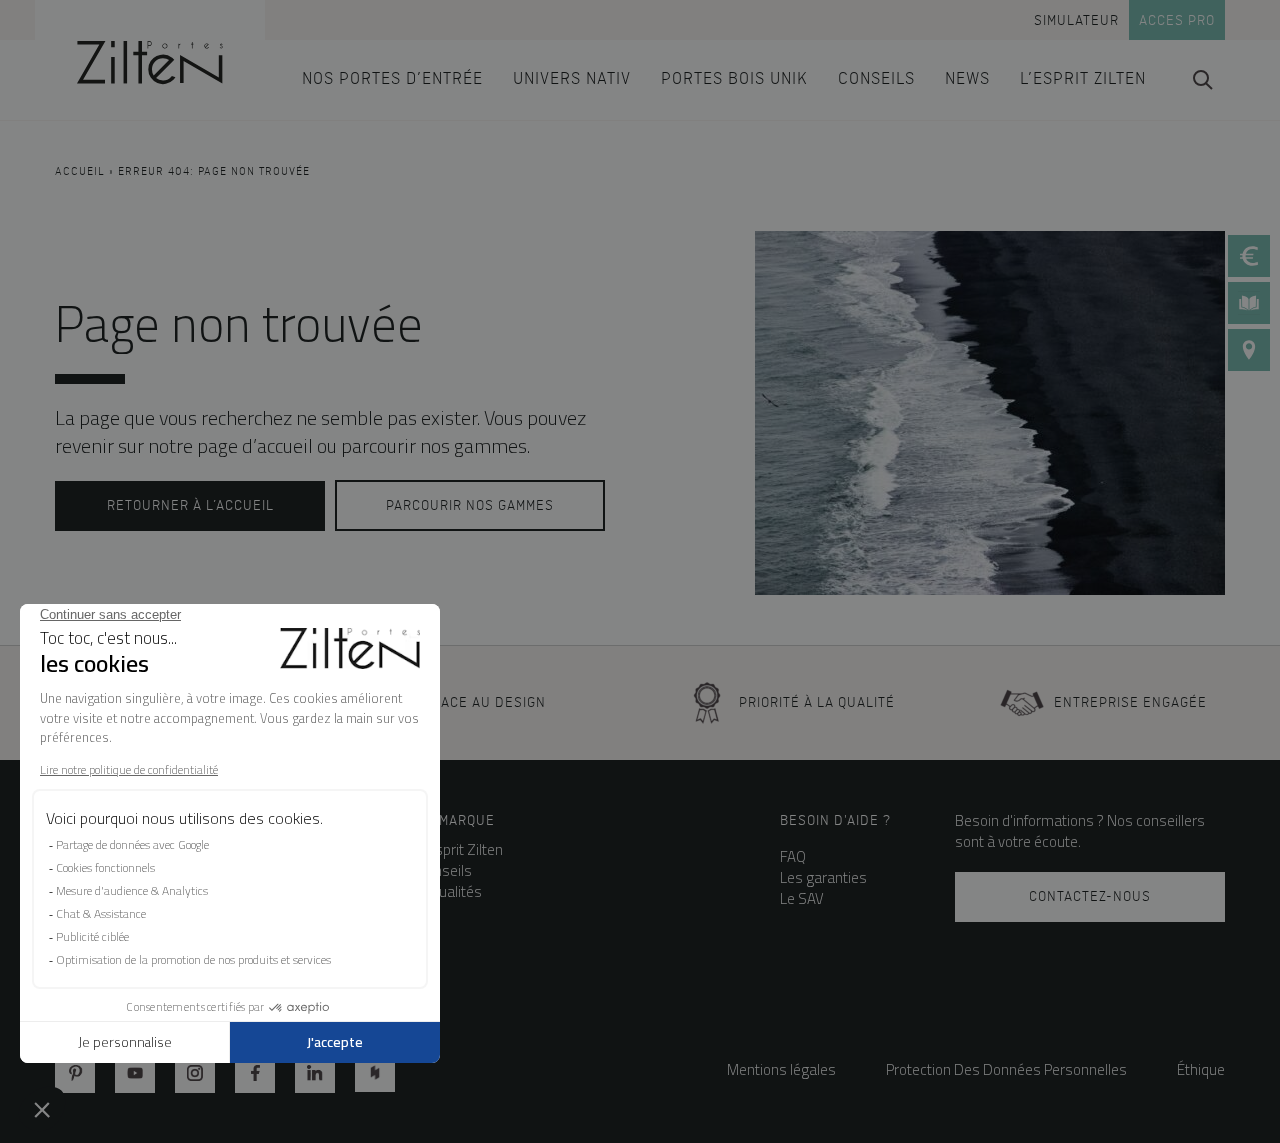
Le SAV (802, 898)
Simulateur (1076, 20)
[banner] (150, 60)
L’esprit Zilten (460, 849)
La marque (456, 820)
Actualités (450, 891)
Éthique (1201, 1069)
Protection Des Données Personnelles (1006, 1069)
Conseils (445, 870)
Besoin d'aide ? (835, 820)
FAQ (793, 856)
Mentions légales (781, 1069)
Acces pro (1177, 20)
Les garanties (823, 877)
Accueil (80, 172)
